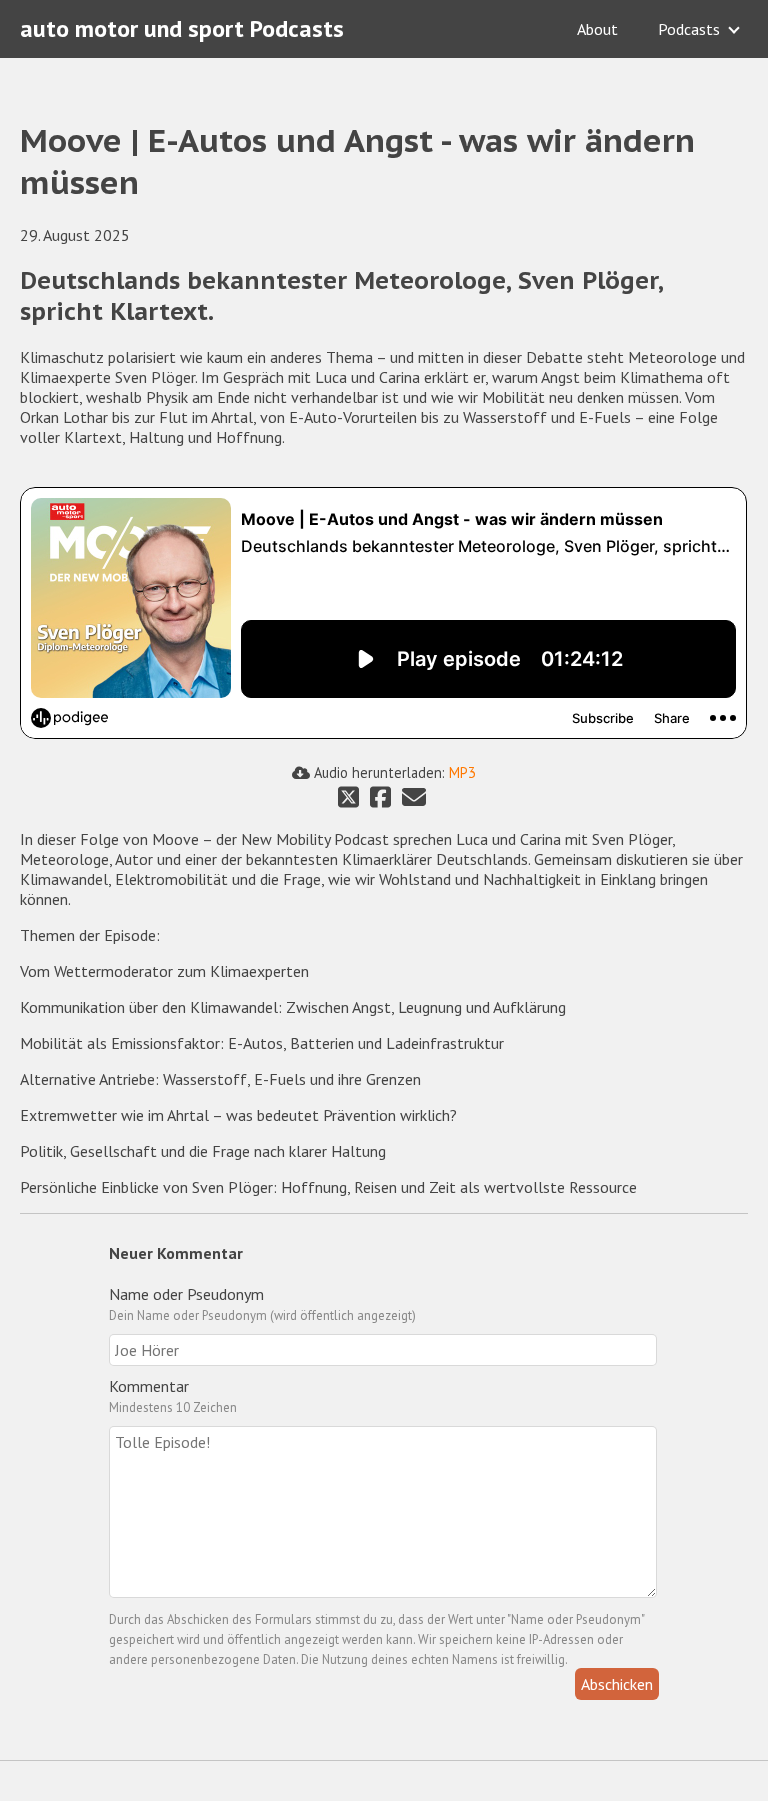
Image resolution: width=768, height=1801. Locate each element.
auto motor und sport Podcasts (182, 28)
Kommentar (149, 1386)
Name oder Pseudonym (186, 1294)
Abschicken (617, 1684)
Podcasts (689, 29)
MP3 (462, 772)
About (597, 29)
